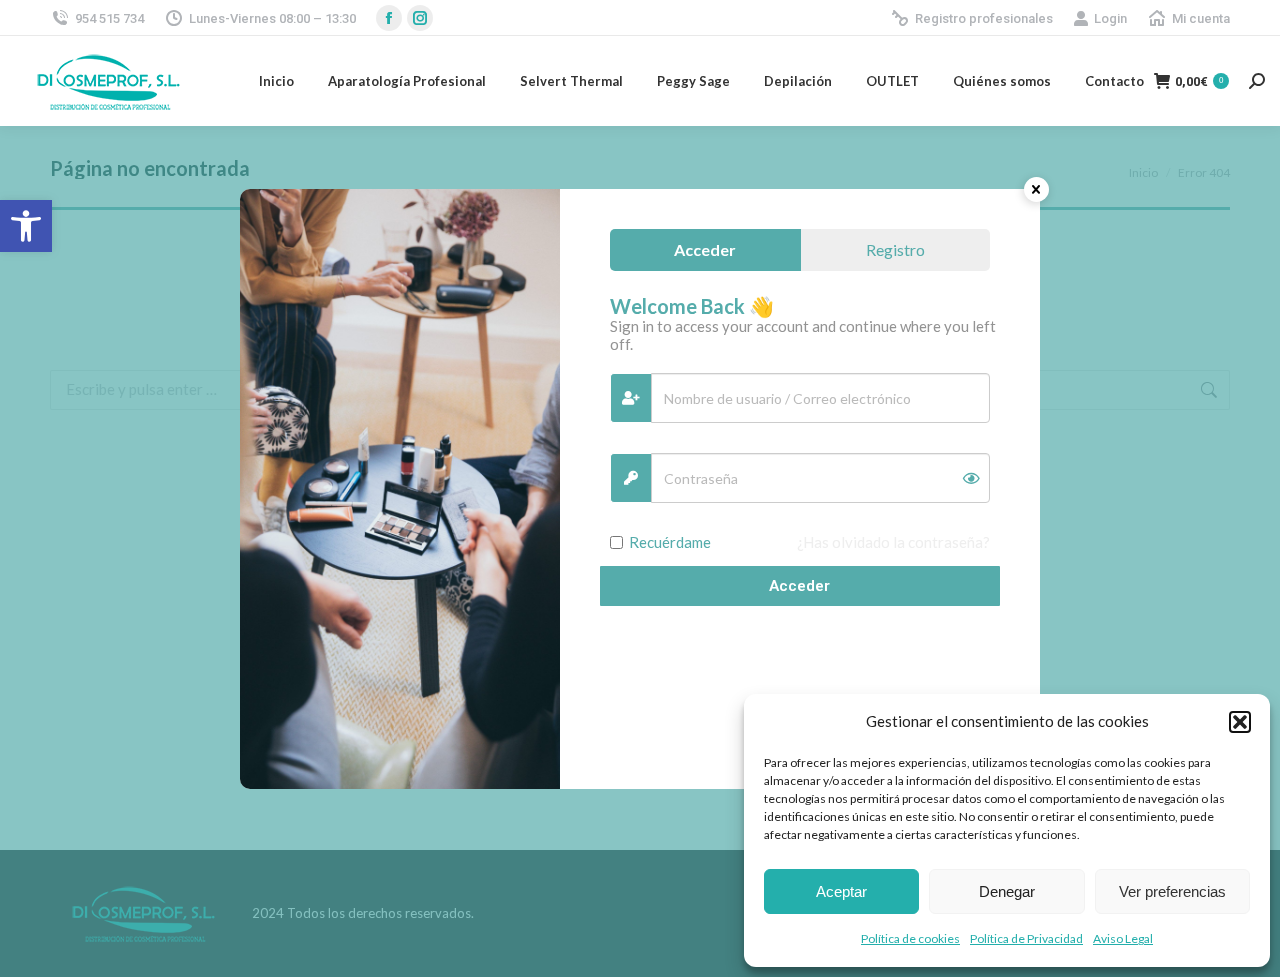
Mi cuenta (1201, 18)
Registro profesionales (984, 18)
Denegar (1007, 891)
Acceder (799, 586)
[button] (26, 226)
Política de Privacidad (1026, 938)
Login (1110, 18)
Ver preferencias (1172, 891)
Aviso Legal (1123, 938)
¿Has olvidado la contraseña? (893, 542)
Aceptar (841, 891)
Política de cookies (910, 938)
